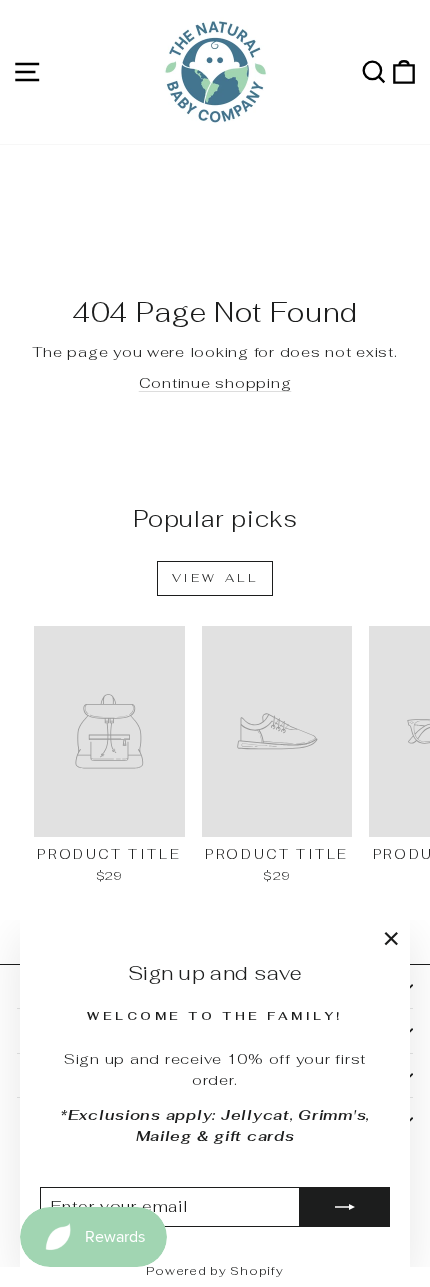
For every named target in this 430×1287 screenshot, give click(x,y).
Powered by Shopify (214, 1271)
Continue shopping (215, 382)
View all (215, 578)
